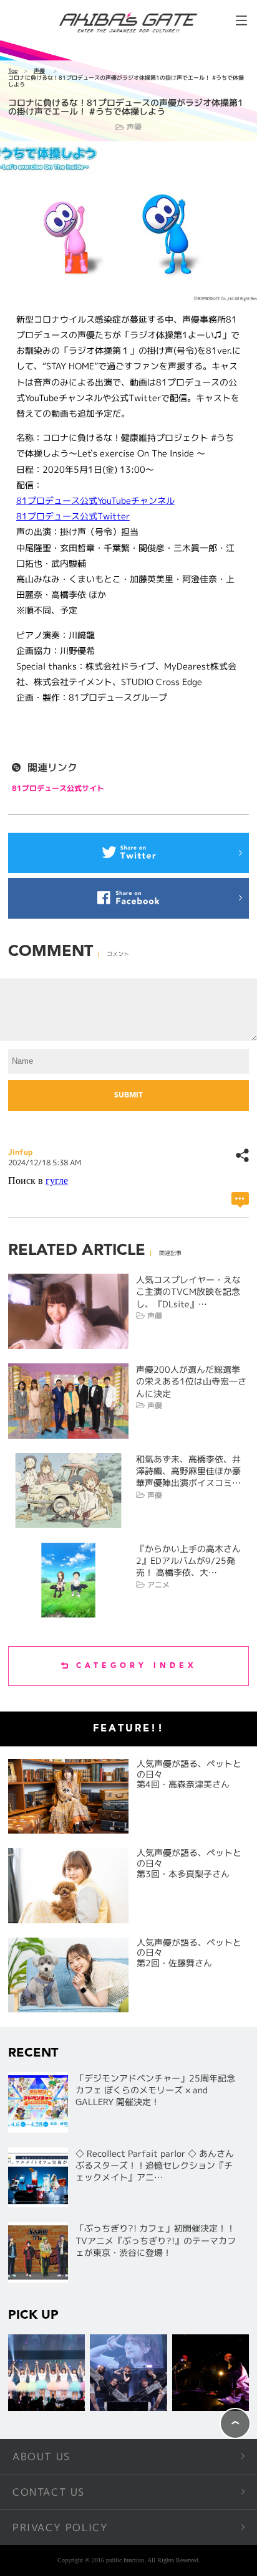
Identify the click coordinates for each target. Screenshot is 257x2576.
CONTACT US (49, 2492)
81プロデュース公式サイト (58, 788)
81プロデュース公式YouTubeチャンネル (95, 500)
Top (13, 71)
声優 (39, 71)
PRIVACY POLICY (60, 2527)
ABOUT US (41, 2456)
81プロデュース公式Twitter (73, 516)
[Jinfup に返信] (240, 1200)
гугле (57, 1181)
